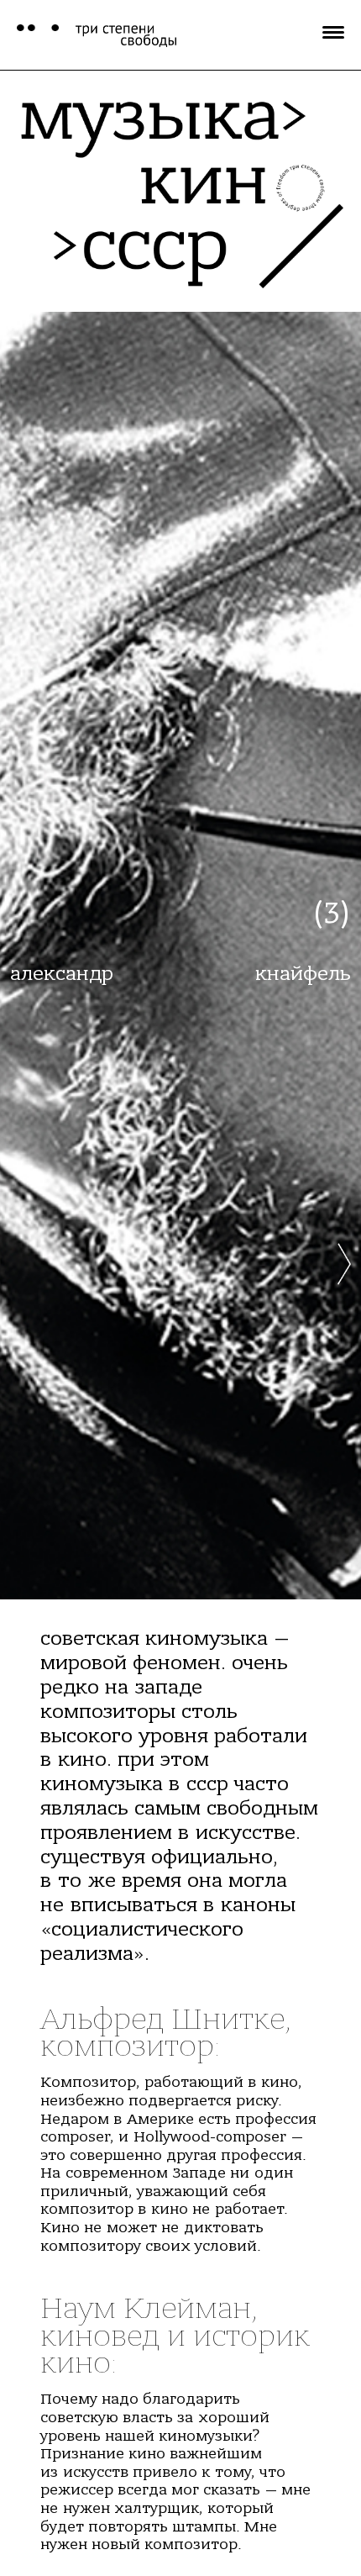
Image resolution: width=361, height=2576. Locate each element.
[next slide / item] (344, 1121)
